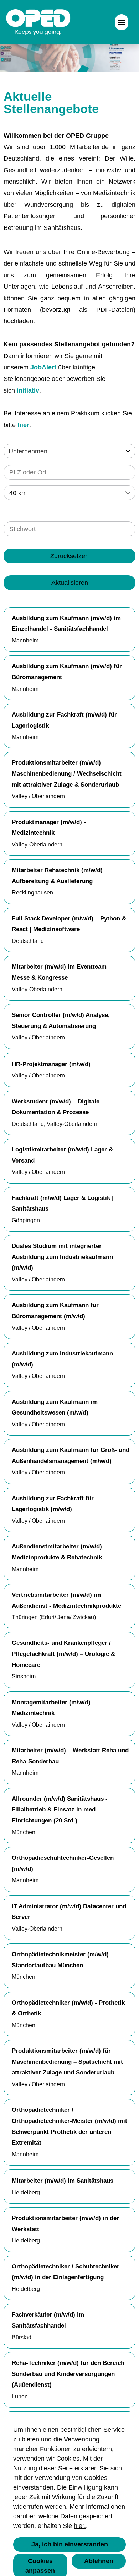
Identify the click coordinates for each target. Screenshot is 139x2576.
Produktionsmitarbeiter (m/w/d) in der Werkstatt (65, 2224)
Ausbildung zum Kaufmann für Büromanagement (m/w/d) (55, 1311)
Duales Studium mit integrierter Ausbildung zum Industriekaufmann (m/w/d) (62, 1257)
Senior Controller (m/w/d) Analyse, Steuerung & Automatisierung (61, 1021)
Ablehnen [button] (99, 2561)
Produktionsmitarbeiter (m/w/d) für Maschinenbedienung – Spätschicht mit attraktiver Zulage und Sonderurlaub (67, 2062)
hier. (80, 2526)
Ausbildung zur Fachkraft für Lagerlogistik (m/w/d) (53, 1504)
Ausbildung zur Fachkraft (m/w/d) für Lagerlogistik (64, 720)
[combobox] (69, 493)
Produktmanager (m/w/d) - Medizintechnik (49, 828)
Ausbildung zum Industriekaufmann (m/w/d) (62, 1359)
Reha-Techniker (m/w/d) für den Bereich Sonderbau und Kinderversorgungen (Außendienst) (68, 2374)
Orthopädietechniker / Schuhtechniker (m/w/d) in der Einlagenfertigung (66, 2272)
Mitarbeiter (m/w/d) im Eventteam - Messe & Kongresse (61, 972)
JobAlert (43, 367)
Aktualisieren (70, 583)
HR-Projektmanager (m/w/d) (51, 1064)
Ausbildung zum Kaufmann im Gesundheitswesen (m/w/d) (55, 1407)
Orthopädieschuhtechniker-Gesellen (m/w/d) (63, 1863)
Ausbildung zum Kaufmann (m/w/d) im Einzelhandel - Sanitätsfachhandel (66, 624)
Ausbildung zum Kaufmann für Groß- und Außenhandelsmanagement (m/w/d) (71, 1455)
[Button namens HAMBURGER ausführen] (122, 22)
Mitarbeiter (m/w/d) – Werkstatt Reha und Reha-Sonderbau (70, 1756)
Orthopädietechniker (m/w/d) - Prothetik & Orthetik (68, 2008)
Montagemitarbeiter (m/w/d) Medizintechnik (51, 1708)
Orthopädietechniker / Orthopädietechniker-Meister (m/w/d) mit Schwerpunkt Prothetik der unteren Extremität (69, 2126)
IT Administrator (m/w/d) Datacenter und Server (69, 1912)
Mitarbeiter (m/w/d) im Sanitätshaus (63, 2181)
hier (23, 425)
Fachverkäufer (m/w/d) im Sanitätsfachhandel (48, 2320)
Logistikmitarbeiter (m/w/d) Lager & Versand (62, 1155)
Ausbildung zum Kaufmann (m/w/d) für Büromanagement (67, 672)
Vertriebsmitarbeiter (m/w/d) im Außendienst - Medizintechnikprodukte (66, 1600)
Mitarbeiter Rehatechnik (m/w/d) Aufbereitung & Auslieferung (57, 876)
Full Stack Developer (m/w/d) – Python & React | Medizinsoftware (69, 924)
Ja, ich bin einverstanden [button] (70, 2544)
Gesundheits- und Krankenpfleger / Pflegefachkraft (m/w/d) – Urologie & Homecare (63, 1654)
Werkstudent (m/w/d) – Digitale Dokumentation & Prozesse (56, 1107)
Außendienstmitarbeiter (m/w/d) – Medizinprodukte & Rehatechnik (59, 1552)
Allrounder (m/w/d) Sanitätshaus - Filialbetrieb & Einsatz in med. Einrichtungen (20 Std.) (60, 1810)
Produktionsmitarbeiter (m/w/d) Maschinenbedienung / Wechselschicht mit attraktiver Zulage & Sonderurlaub (67, 773)
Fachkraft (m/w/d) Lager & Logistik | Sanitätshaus (63, 1203)
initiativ (28, 390)
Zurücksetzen (69, 556)
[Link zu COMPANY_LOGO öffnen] (38, 22)
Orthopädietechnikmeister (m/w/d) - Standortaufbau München (62, 1960)
